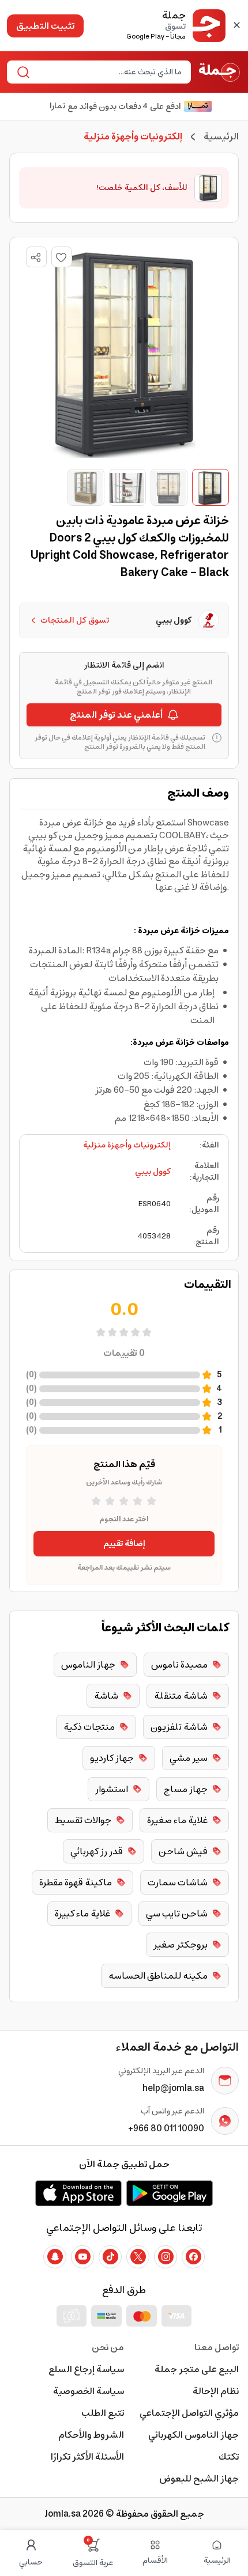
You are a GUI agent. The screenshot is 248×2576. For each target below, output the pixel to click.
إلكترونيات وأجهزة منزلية (127, 1145)
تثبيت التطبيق (45, 26)
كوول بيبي (153, 1172)
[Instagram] (166, 2257)
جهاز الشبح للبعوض (199, 2479)
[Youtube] (82, 2257)
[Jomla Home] (219, 72)
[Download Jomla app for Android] (170, 2193)
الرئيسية (221, 137)
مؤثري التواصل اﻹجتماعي (189, 2413)
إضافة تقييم (124, 1544)
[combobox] (108, 72)
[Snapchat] (55, 2257)
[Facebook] (193, 2257)
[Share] (36, 257)
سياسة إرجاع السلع (86, 2369)
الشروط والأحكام (91, 2435)
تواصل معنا (217, 2347)
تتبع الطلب (103, 2413)
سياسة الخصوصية (89, 2391)
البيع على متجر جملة (197, 2369)
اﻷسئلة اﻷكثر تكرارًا (87, 2457)
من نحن (108, 2347)
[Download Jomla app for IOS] (78, 2193)
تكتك (229, 2457)
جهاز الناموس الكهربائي (193, 2435)
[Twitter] (138, 2257)
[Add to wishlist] (62, 257)
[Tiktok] (110, 2257)
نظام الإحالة (216, 2391)
